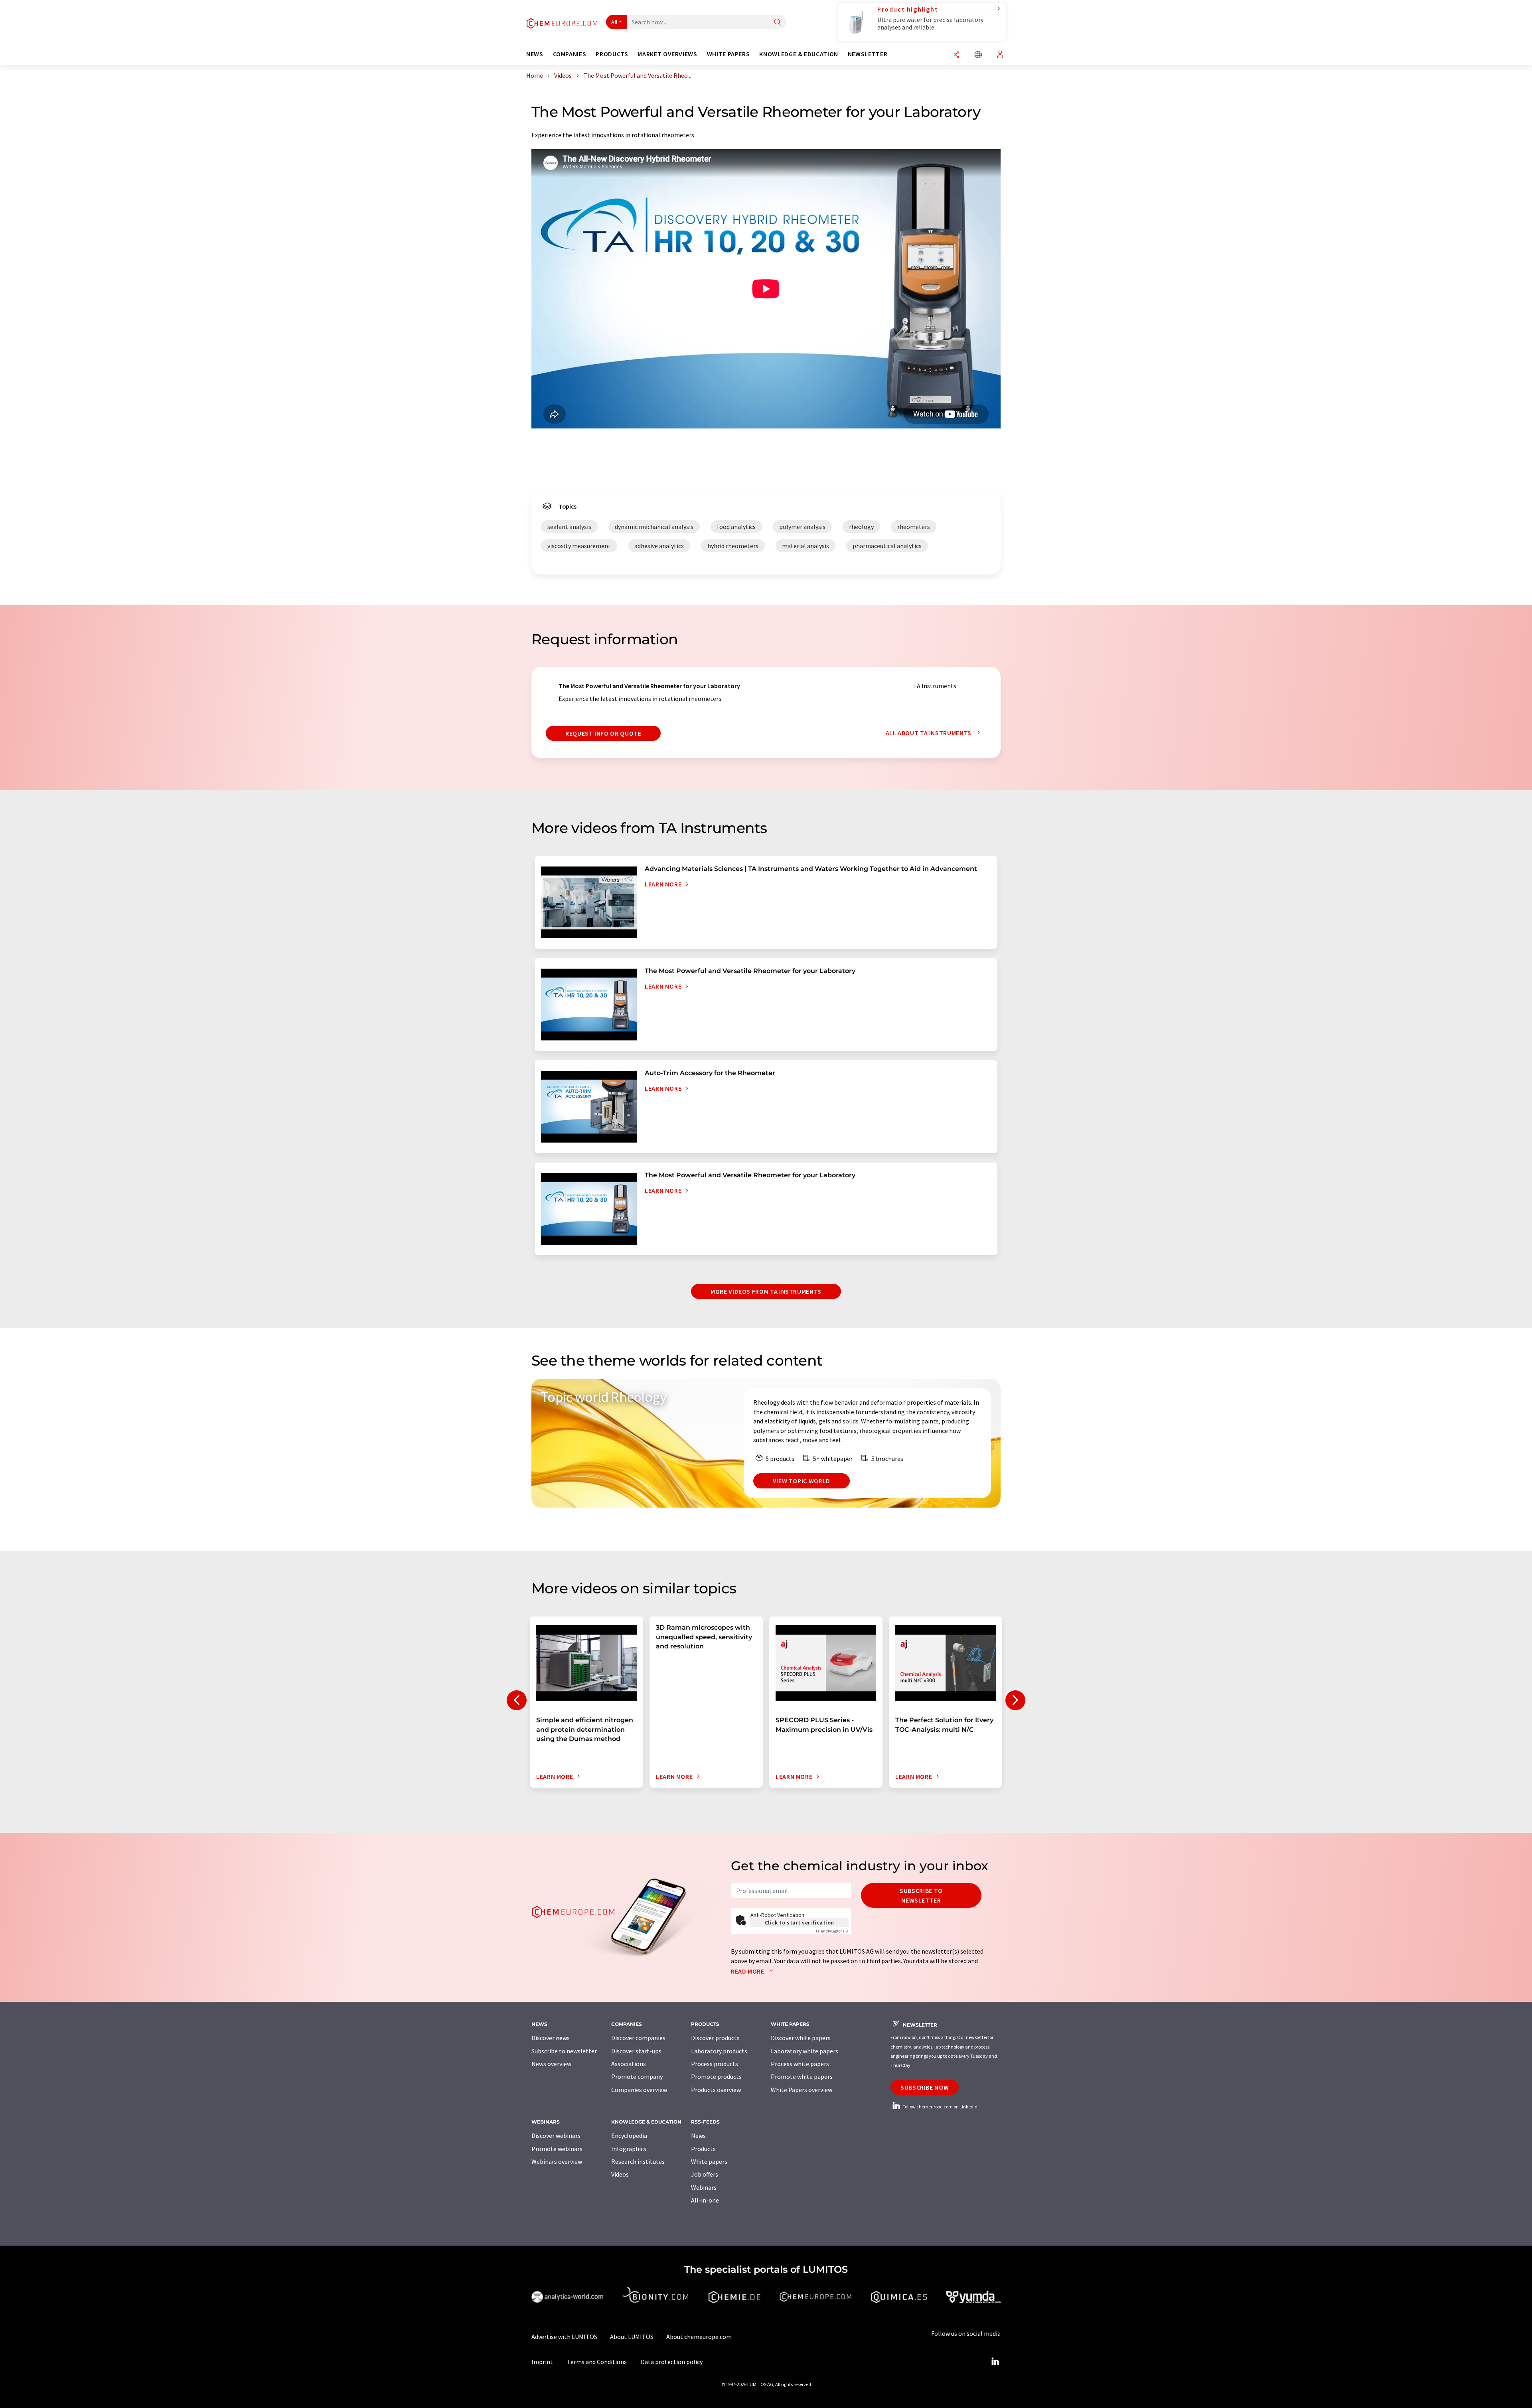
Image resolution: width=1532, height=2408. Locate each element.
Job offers (705, 2174)
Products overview (716, 2090)
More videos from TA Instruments (766, 1291)
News (698, 2136)
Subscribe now (925, 2087)
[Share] (956, 55)
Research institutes (638, 2161)
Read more (748, 1971)
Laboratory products (719, 2051)
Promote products (716, 2076)
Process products (715, 2064)
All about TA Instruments (929, 733)
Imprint (542, 2362)
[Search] (778, 23)
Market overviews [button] (667, 54)
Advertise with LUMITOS (564, 2337)
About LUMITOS (632, 2337)
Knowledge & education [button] (799, 54)
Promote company (637, 2076)
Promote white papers (802, 2076)
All (614, 22)
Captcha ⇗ (832, 1931)
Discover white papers (801, 2038)
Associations (629, 2064)
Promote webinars (557, 2149)
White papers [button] (728, 54)
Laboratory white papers (804, 2051)
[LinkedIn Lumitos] (995, 2362)
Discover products (715, 2038)
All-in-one (705, 2200)
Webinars (704, 2187)
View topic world (802, 1481)
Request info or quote (603, 733)
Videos (620, 2174)
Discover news (551, 2038)
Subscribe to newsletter (921, 1895)
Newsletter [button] (868, 54)
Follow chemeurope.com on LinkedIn (940, 2107)
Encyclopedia (629, 2136)
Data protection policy (672, 2362)
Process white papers (800, 2064)
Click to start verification (800, 1922)
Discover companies (638, 2038)
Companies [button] (570, 54)
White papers (709, 2161)
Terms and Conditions (597, 2362)
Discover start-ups (636, 2051)
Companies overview (639, 2090)
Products (703, 2149)
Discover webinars (556, 2136)
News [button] (535, 54)
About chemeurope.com (699, 2337)
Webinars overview (557, 2161)
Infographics (629, 2149)
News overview (551, 2064)
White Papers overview (802, 2090)
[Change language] (978, 55)
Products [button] (612, 54)
